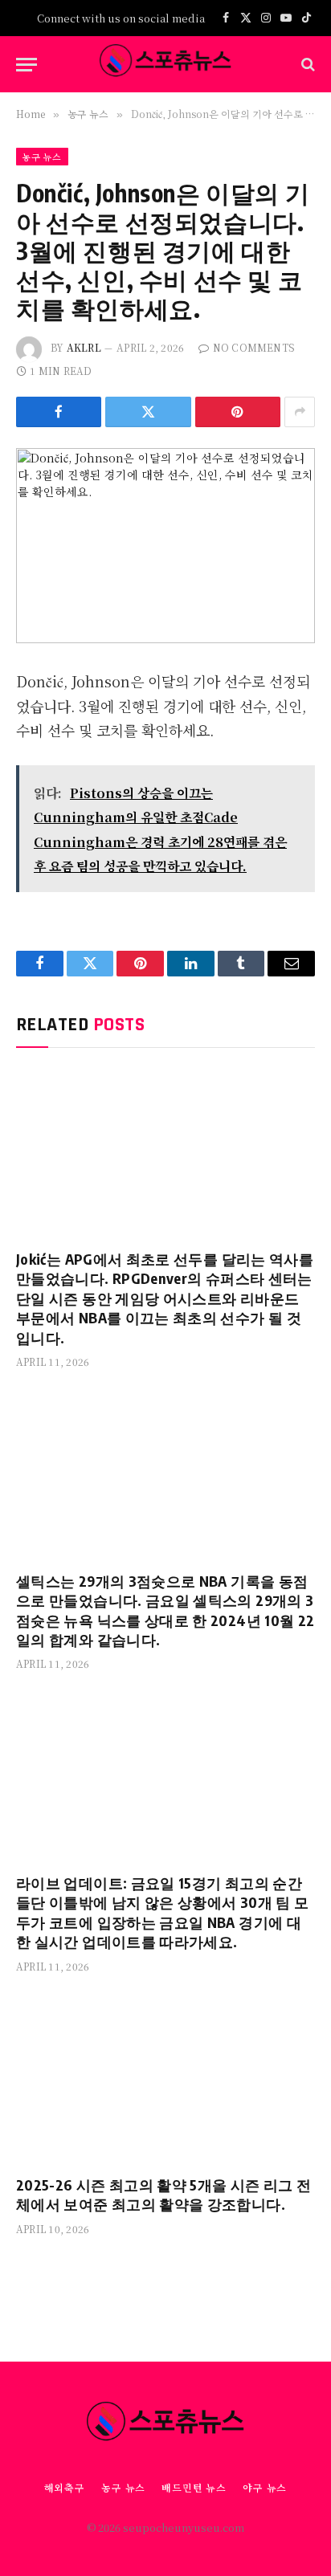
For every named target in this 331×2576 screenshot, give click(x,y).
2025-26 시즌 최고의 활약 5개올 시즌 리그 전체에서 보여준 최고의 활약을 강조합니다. (163, 2194)
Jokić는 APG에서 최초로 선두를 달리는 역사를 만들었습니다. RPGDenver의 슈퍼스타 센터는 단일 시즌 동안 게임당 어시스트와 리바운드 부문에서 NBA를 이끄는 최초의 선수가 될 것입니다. (165, 1298)
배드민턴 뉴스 (194, 2487)
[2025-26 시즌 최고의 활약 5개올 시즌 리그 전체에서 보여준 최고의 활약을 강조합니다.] (165, 2079)
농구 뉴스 (42, 157)
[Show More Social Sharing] (300, 412)
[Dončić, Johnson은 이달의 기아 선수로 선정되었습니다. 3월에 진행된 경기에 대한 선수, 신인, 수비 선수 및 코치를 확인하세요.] (165, 546)
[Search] (306, 65)
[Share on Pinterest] (238, 412)
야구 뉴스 (265, 2487)
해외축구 (65, 2487)
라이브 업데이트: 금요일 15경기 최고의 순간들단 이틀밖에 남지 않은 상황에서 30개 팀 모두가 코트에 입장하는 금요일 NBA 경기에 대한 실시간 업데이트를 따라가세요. (162, 1912)
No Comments (254, 347)
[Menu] (27, 65)
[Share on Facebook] (59, 412)
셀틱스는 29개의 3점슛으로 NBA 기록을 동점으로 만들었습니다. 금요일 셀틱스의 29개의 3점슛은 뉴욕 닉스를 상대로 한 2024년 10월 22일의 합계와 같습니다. (165, 1610)
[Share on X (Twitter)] (148, 412)
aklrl (84, 347)
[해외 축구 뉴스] (165, 64)
